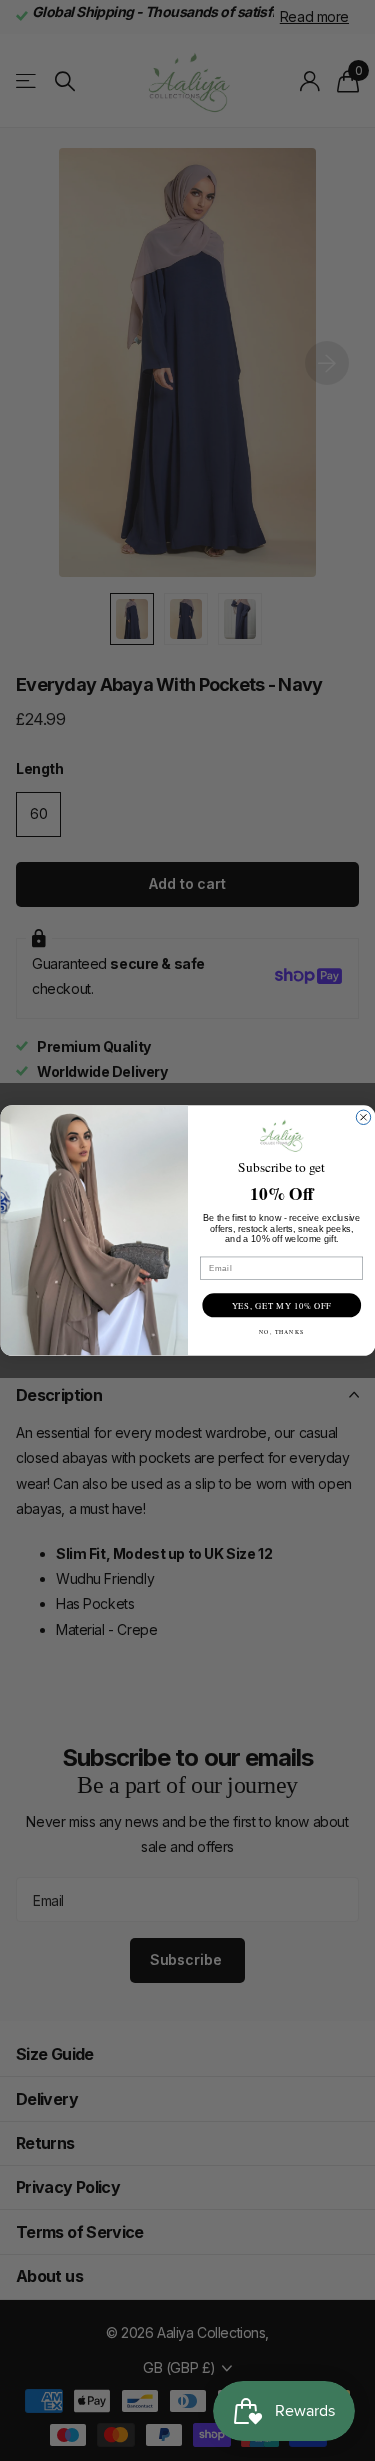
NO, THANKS (281, 1332)
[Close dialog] (363, 1117)
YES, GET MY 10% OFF (281, 1306)
